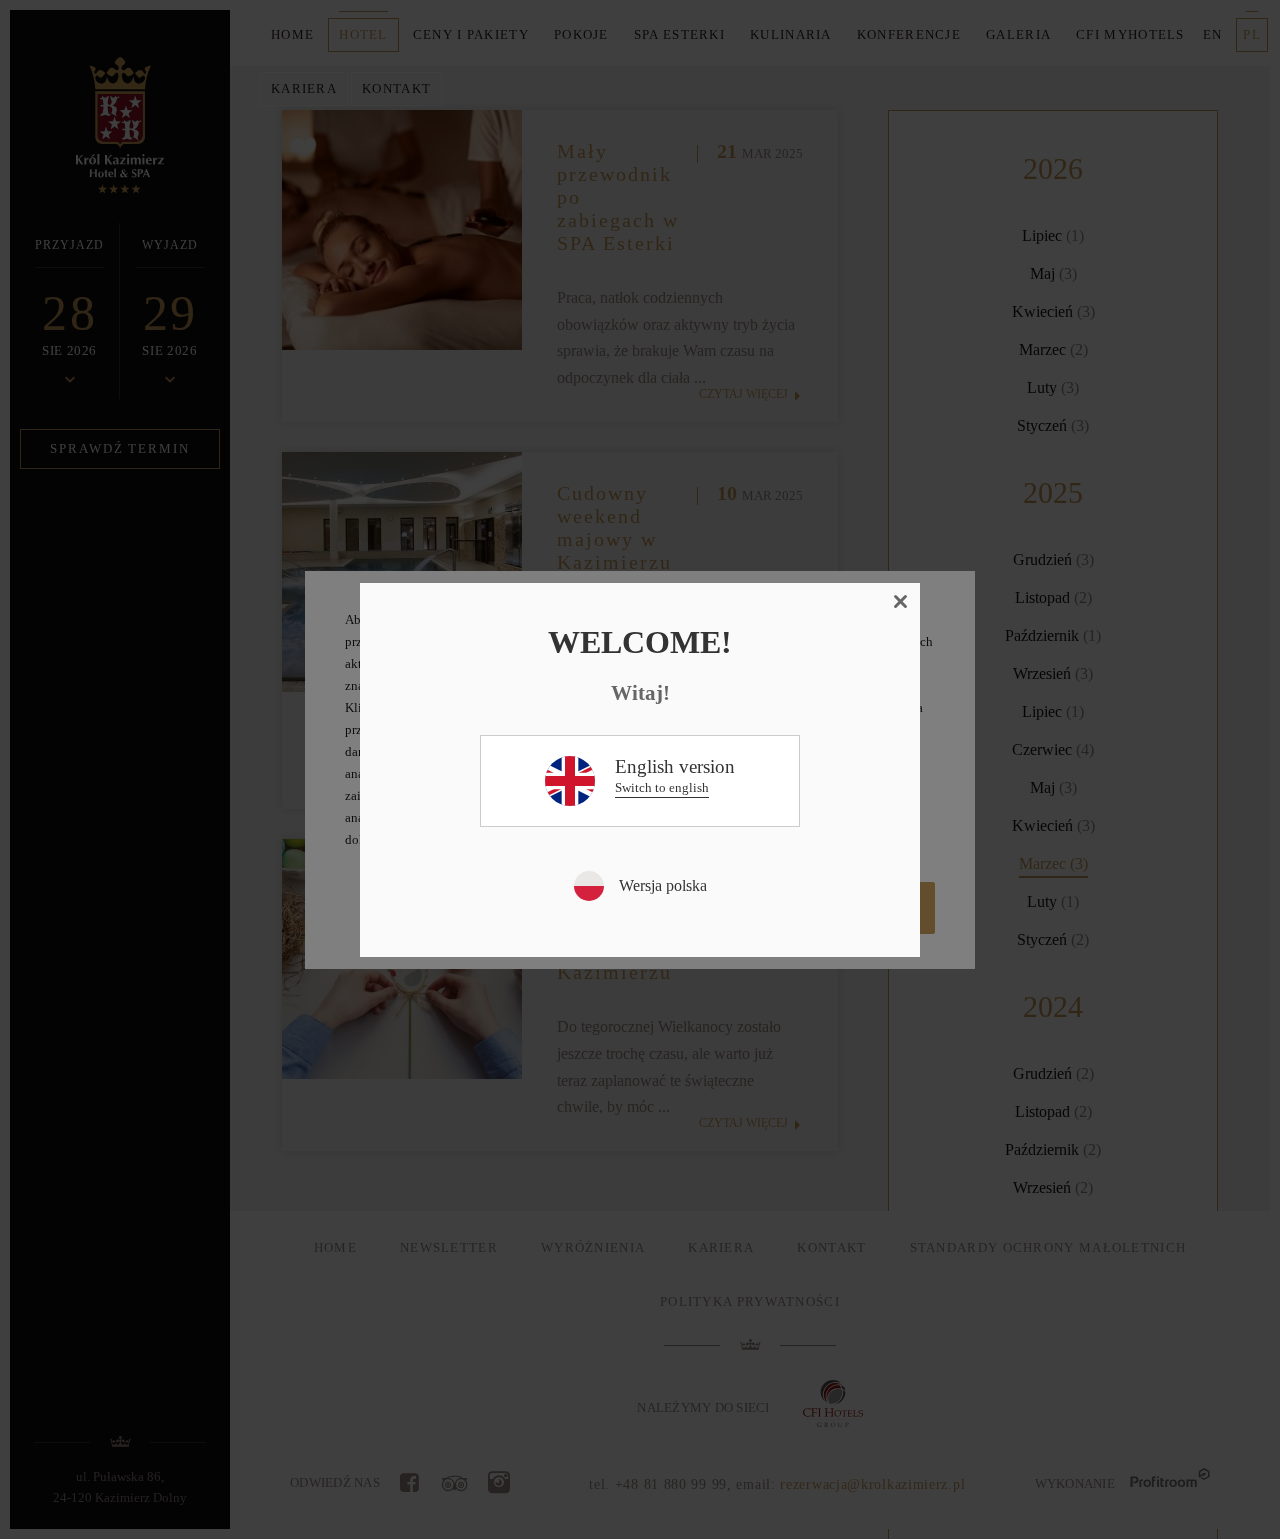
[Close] (901, 602)
